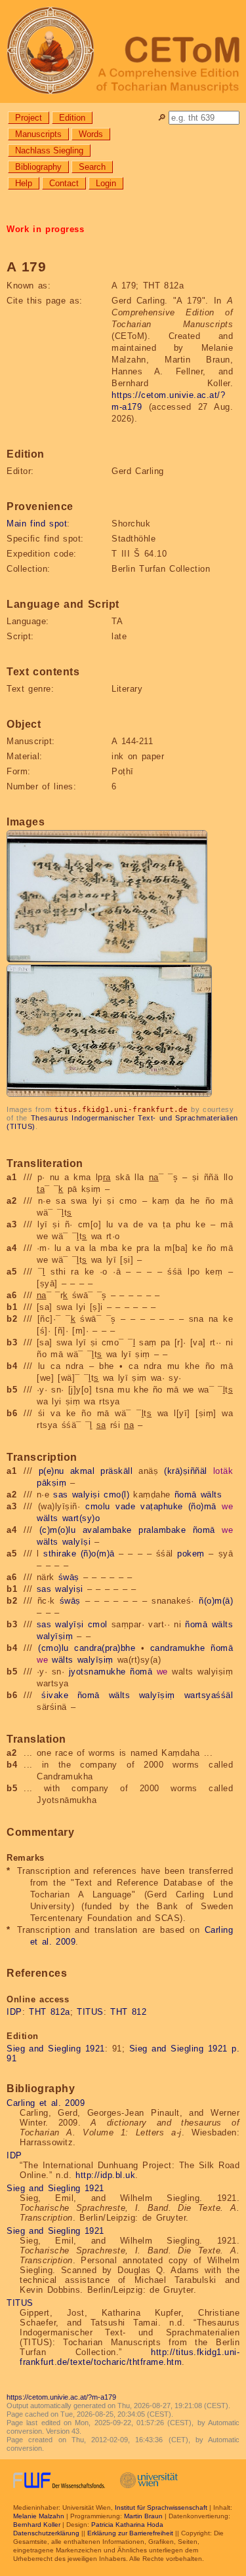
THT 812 (128, 2012)
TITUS (90, 2012)
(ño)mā (202, 1506)
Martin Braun (143, 2516)
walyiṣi (86, 1495)
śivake (55, 1695)
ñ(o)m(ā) (216, 1601)
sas (61, 1495)
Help (24, 183)
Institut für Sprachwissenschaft (161, 2507)
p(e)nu (51, 1471)
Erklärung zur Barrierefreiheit (130, 2533)
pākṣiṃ (51, 1483)
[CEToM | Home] (123, 51)
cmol (98, 1624)
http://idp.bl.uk (105, 2175)
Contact (64, 183)
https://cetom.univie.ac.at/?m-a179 (61, 2397)
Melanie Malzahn (39, 2516)
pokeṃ (191, 1554)
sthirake (60, 1554)
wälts (212, 1495)
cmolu (98, 1506)
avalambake (107, 1530)
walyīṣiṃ (55, 1636)
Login (106, 183)
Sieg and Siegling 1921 (56, 2049)
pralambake (162, 1530)
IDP (14, 2012)
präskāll (116, 1471)
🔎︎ (162, 118)
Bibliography (38, 167)
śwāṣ (69, 1577)
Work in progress (45, 229)
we (227, 1506)
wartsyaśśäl (209, 1695)
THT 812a (50, 2012)
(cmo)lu (53, 1648)
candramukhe (178, 1648)
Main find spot (37, 524)
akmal (83, 1471)
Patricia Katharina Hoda (127, 2525)
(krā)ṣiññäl (186, 1471)
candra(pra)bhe (105, 1648)
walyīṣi (77, 1542)
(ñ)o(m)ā (98, 1554)
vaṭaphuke (162, 1506)
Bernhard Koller (37, 2525)
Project (29, 118)
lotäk (223, 1471)
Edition (72, 118)
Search (92, 167)
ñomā (186, 1495)
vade (125, 1506)
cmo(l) (116, 1495)
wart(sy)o (81, 1518)
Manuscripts (38, 134)
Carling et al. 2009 (46, 2103)
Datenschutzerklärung (46, 2533)
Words (91, 134)
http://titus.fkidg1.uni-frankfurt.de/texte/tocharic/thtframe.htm (130, 2357)
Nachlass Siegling (49, 150)
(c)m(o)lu (58, 1530)
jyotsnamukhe (97, 1672)
